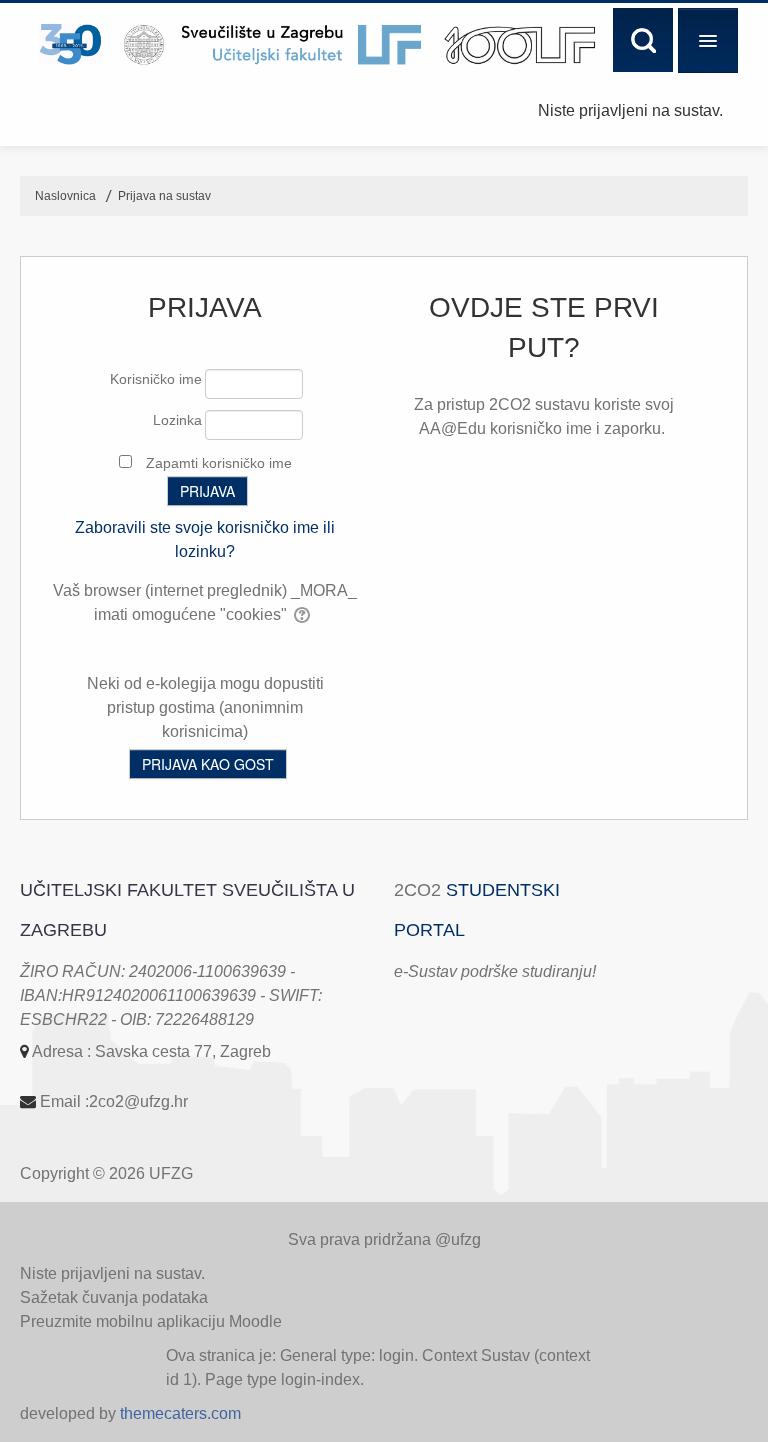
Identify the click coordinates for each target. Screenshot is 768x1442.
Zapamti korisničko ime (219, 463)
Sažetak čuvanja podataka (114, 1297)
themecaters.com (180, 1413)
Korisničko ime (156, 379)
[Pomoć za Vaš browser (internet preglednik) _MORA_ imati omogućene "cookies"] (303, 614)
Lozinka (177, 420)
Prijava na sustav (164, 196)
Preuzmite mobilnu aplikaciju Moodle (151, 1321)
